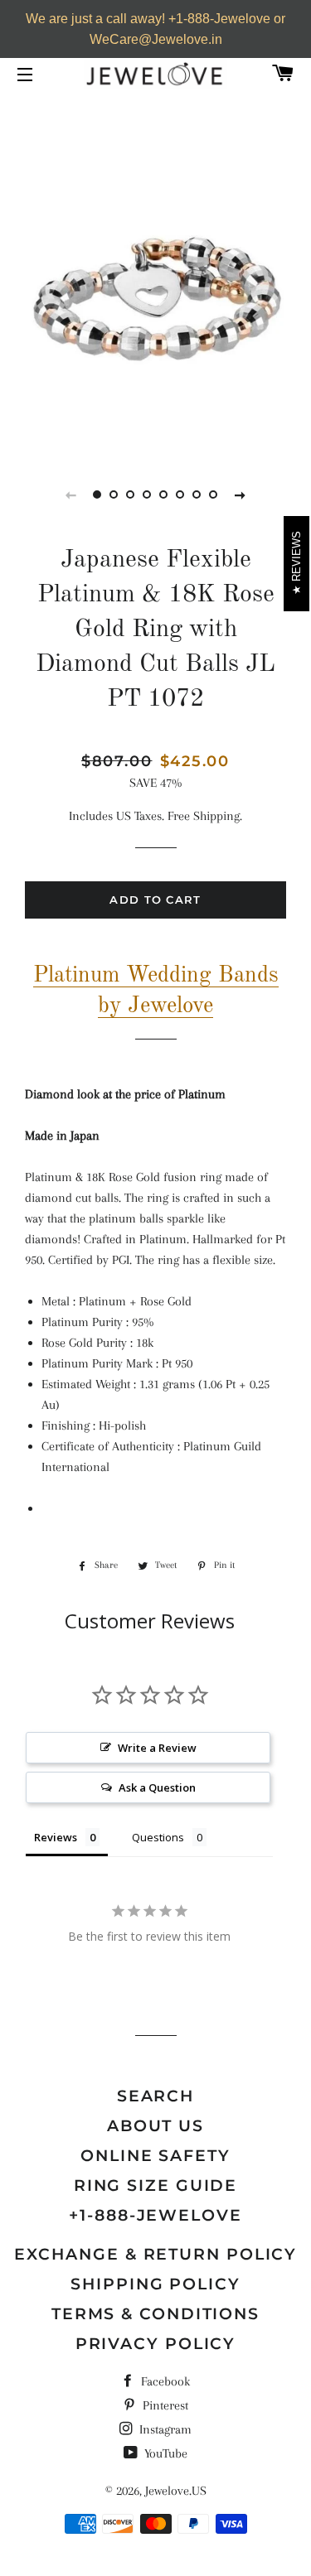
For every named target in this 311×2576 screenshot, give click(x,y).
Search (155, 2096)
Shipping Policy (155, 2284)
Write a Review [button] (157, 1748)
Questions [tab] (158, 1837)
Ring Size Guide (156, 2185)
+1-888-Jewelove (155, 2215)
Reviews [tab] (56, 1837)
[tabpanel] (155, 300)
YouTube (164, 2453)
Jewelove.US (176, 2491)
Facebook (164, 2381)
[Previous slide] (71, 494)
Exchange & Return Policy (156, 2254)
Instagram (164, 2429)
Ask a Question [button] (157, 1787)
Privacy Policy (156, 2344)
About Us (155, 2126)
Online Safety (155, 2156)
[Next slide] (241, 494)
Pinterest (164, 2405)
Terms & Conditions (155, 2314)
